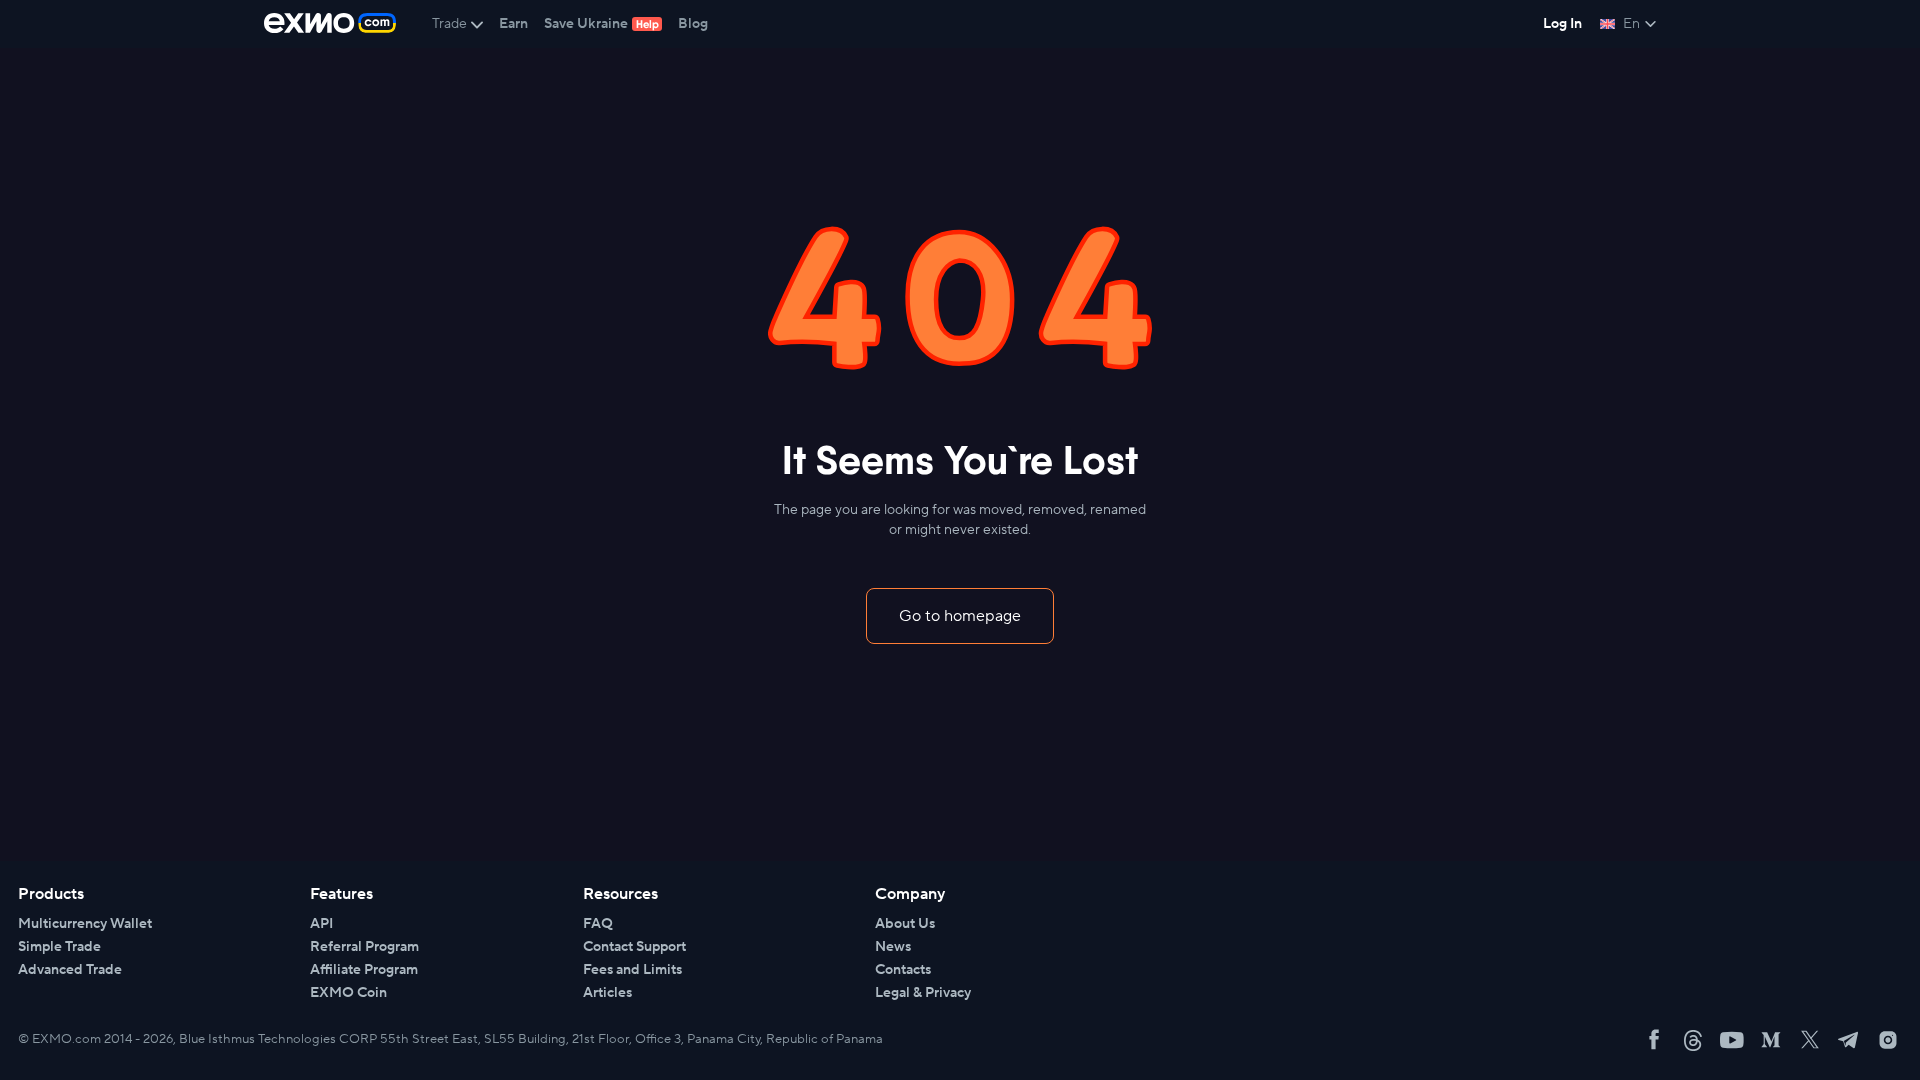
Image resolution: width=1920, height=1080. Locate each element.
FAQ (598, 924)
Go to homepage (960, 616)
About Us (905, 924)
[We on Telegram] (1849, 1040)
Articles (607, 993)
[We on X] (1810, 1040)
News (893, 947)
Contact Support (634, 947)
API (321, 924)
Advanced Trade (70, 970)
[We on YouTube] (1732, 1040)
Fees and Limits (632, 970)
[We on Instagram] (1888, 1040)
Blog (693, 24)
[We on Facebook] (1654, 1040)
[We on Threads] (1693, 1040)
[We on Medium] (1771, 1040)
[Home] (330, 24)
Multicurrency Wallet (85, 924)
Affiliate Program (364, 970)
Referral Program (364, 947)
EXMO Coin (348, 993)
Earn (513, 24)
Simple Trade (59, 947)
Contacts (903, 970)
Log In (1562, 24)
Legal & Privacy (923, 993)
